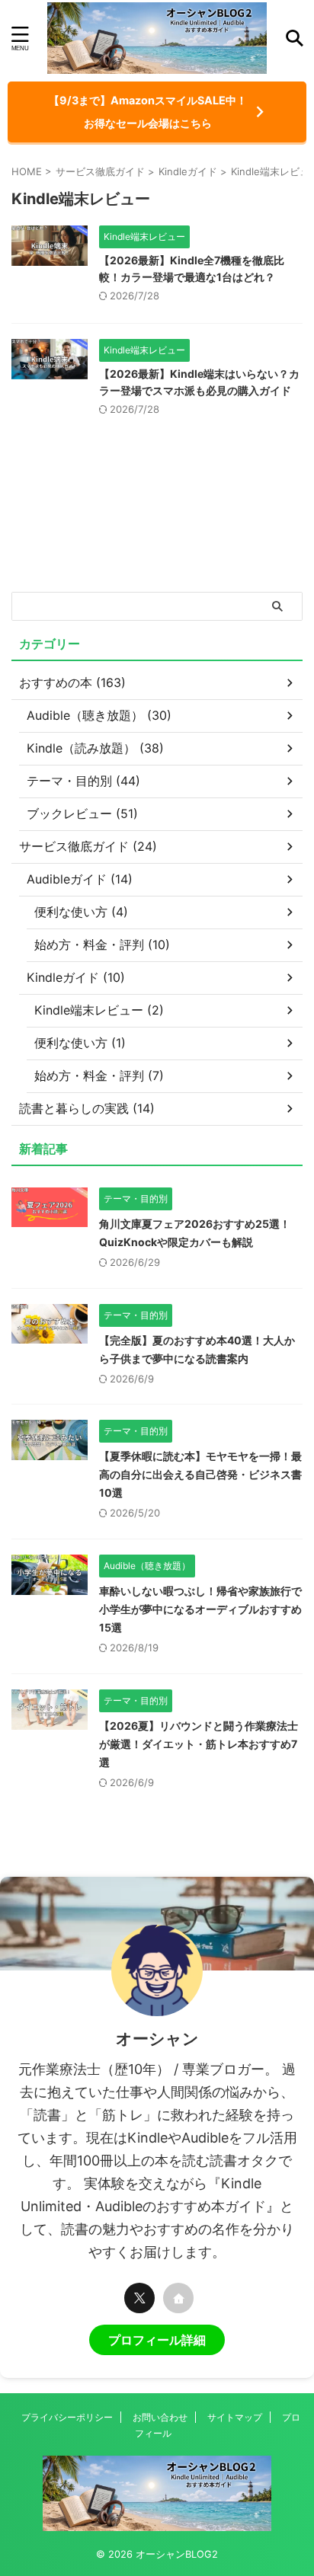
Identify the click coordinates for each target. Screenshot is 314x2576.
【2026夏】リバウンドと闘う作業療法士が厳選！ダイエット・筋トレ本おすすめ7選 (199, 1744)
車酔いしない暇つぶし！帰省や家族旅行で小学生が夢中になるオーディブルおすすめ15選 (200, 1609)
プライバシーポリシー (67, 2417)
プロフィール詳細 (157, 2340)
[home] (178, 2298)
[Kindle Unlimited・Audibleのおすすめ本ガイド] (157, 38)
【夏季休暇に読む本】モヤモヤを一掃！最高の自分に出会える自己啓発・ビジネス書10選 (200, 1474)
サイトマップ (235, 2417)
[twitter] (139, 2298)
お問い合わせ (160, 2417)
